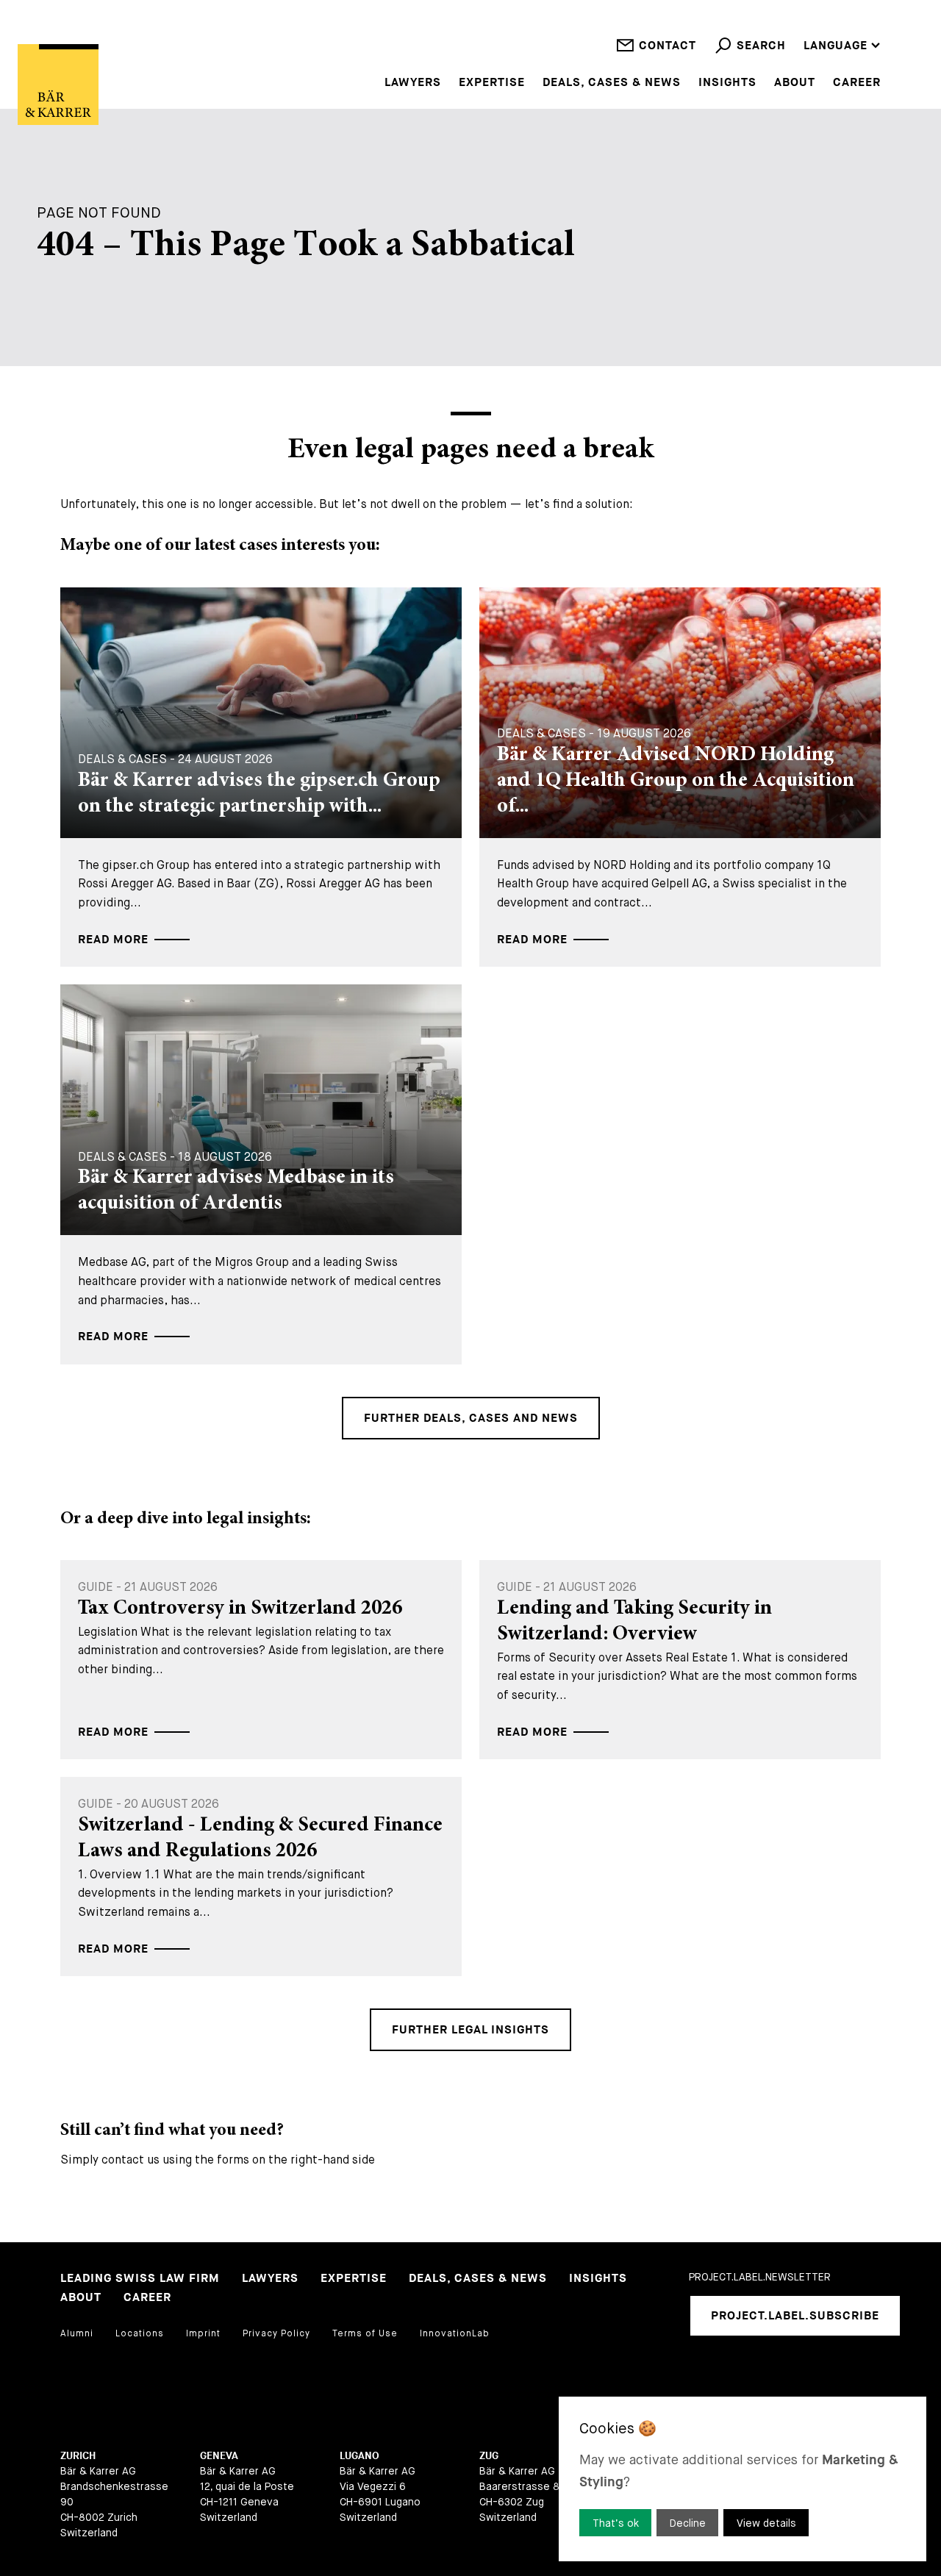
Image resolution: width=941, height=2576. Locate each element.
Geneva (219, 2456)
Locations (140, 2333)
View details (766, 2523)
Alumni (77, 2333)
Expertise (492, 83)
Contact (668, 46)
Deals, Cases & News (612, 83)
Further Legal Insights (470, 2030)
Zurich (78, 2456)
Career (857, 83)
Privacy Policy (276, 2333)
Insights (727, 83)
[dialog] (743, 2479)
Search (761, 46)
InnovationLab (455, 2333)
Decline (688, 2523)
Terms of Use (365, 2333)
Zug (489, 2456)
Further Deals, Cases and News (471, 1418)
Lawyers (413, 83)
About (795, 83)
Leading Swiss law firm (140, 2279)
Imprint (203, 2333)
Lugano (359, 2456)
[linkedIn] (700, 2375)
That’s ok (616, 2523)
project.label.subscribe (795, 2316)
